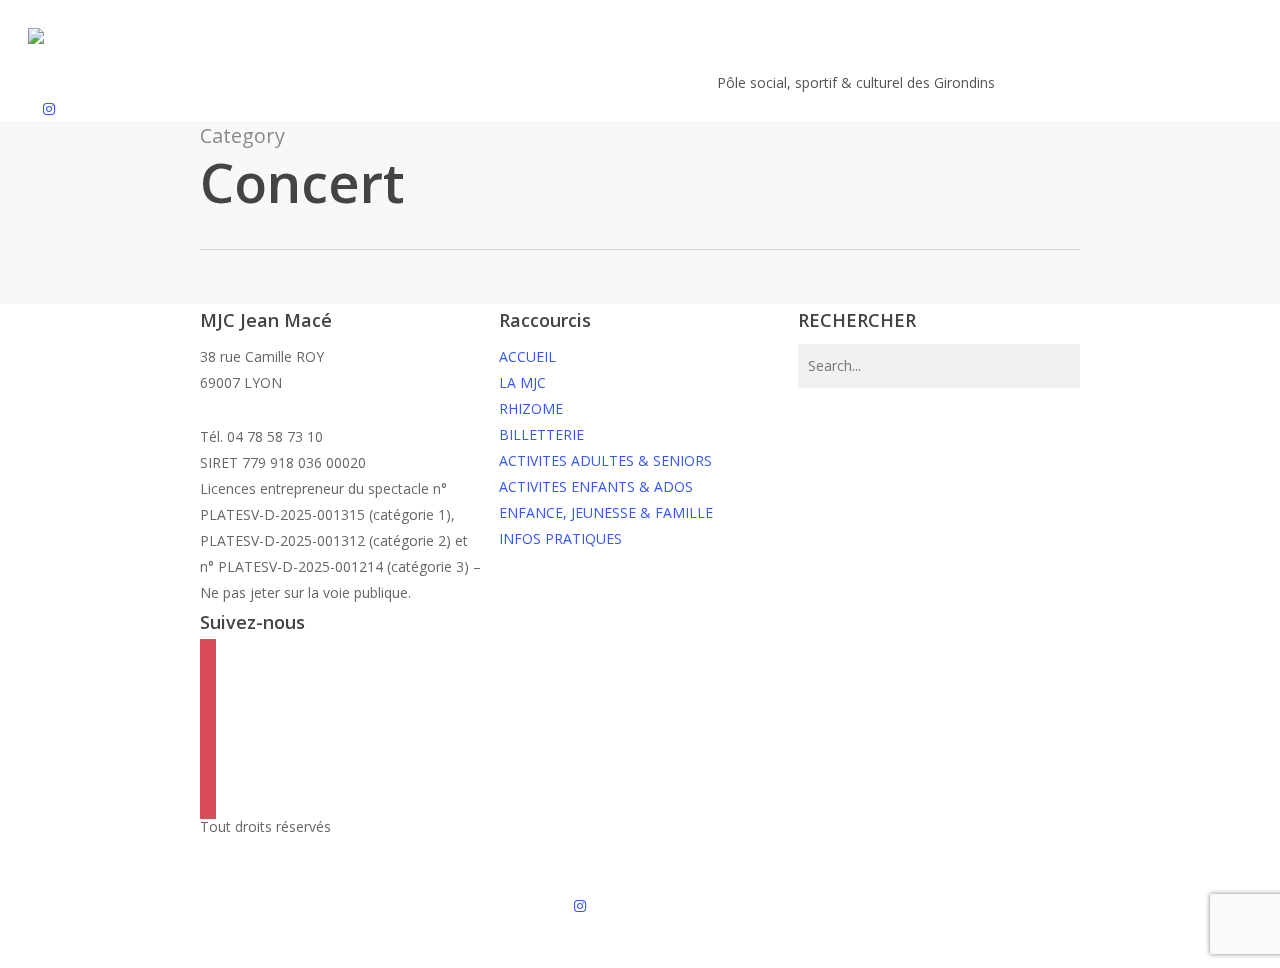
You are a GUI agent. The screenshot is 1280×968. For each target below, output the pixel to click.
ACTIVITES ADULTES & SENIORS (605, 460)
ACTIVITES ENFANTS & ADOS (596, 486)
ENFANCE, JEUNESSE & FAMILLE (606, 512)
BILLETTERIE (541, 434)
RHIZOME (531, 408)
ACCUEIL (527, 356)
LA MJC (522, 382)
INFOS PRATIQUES (560, 538)
